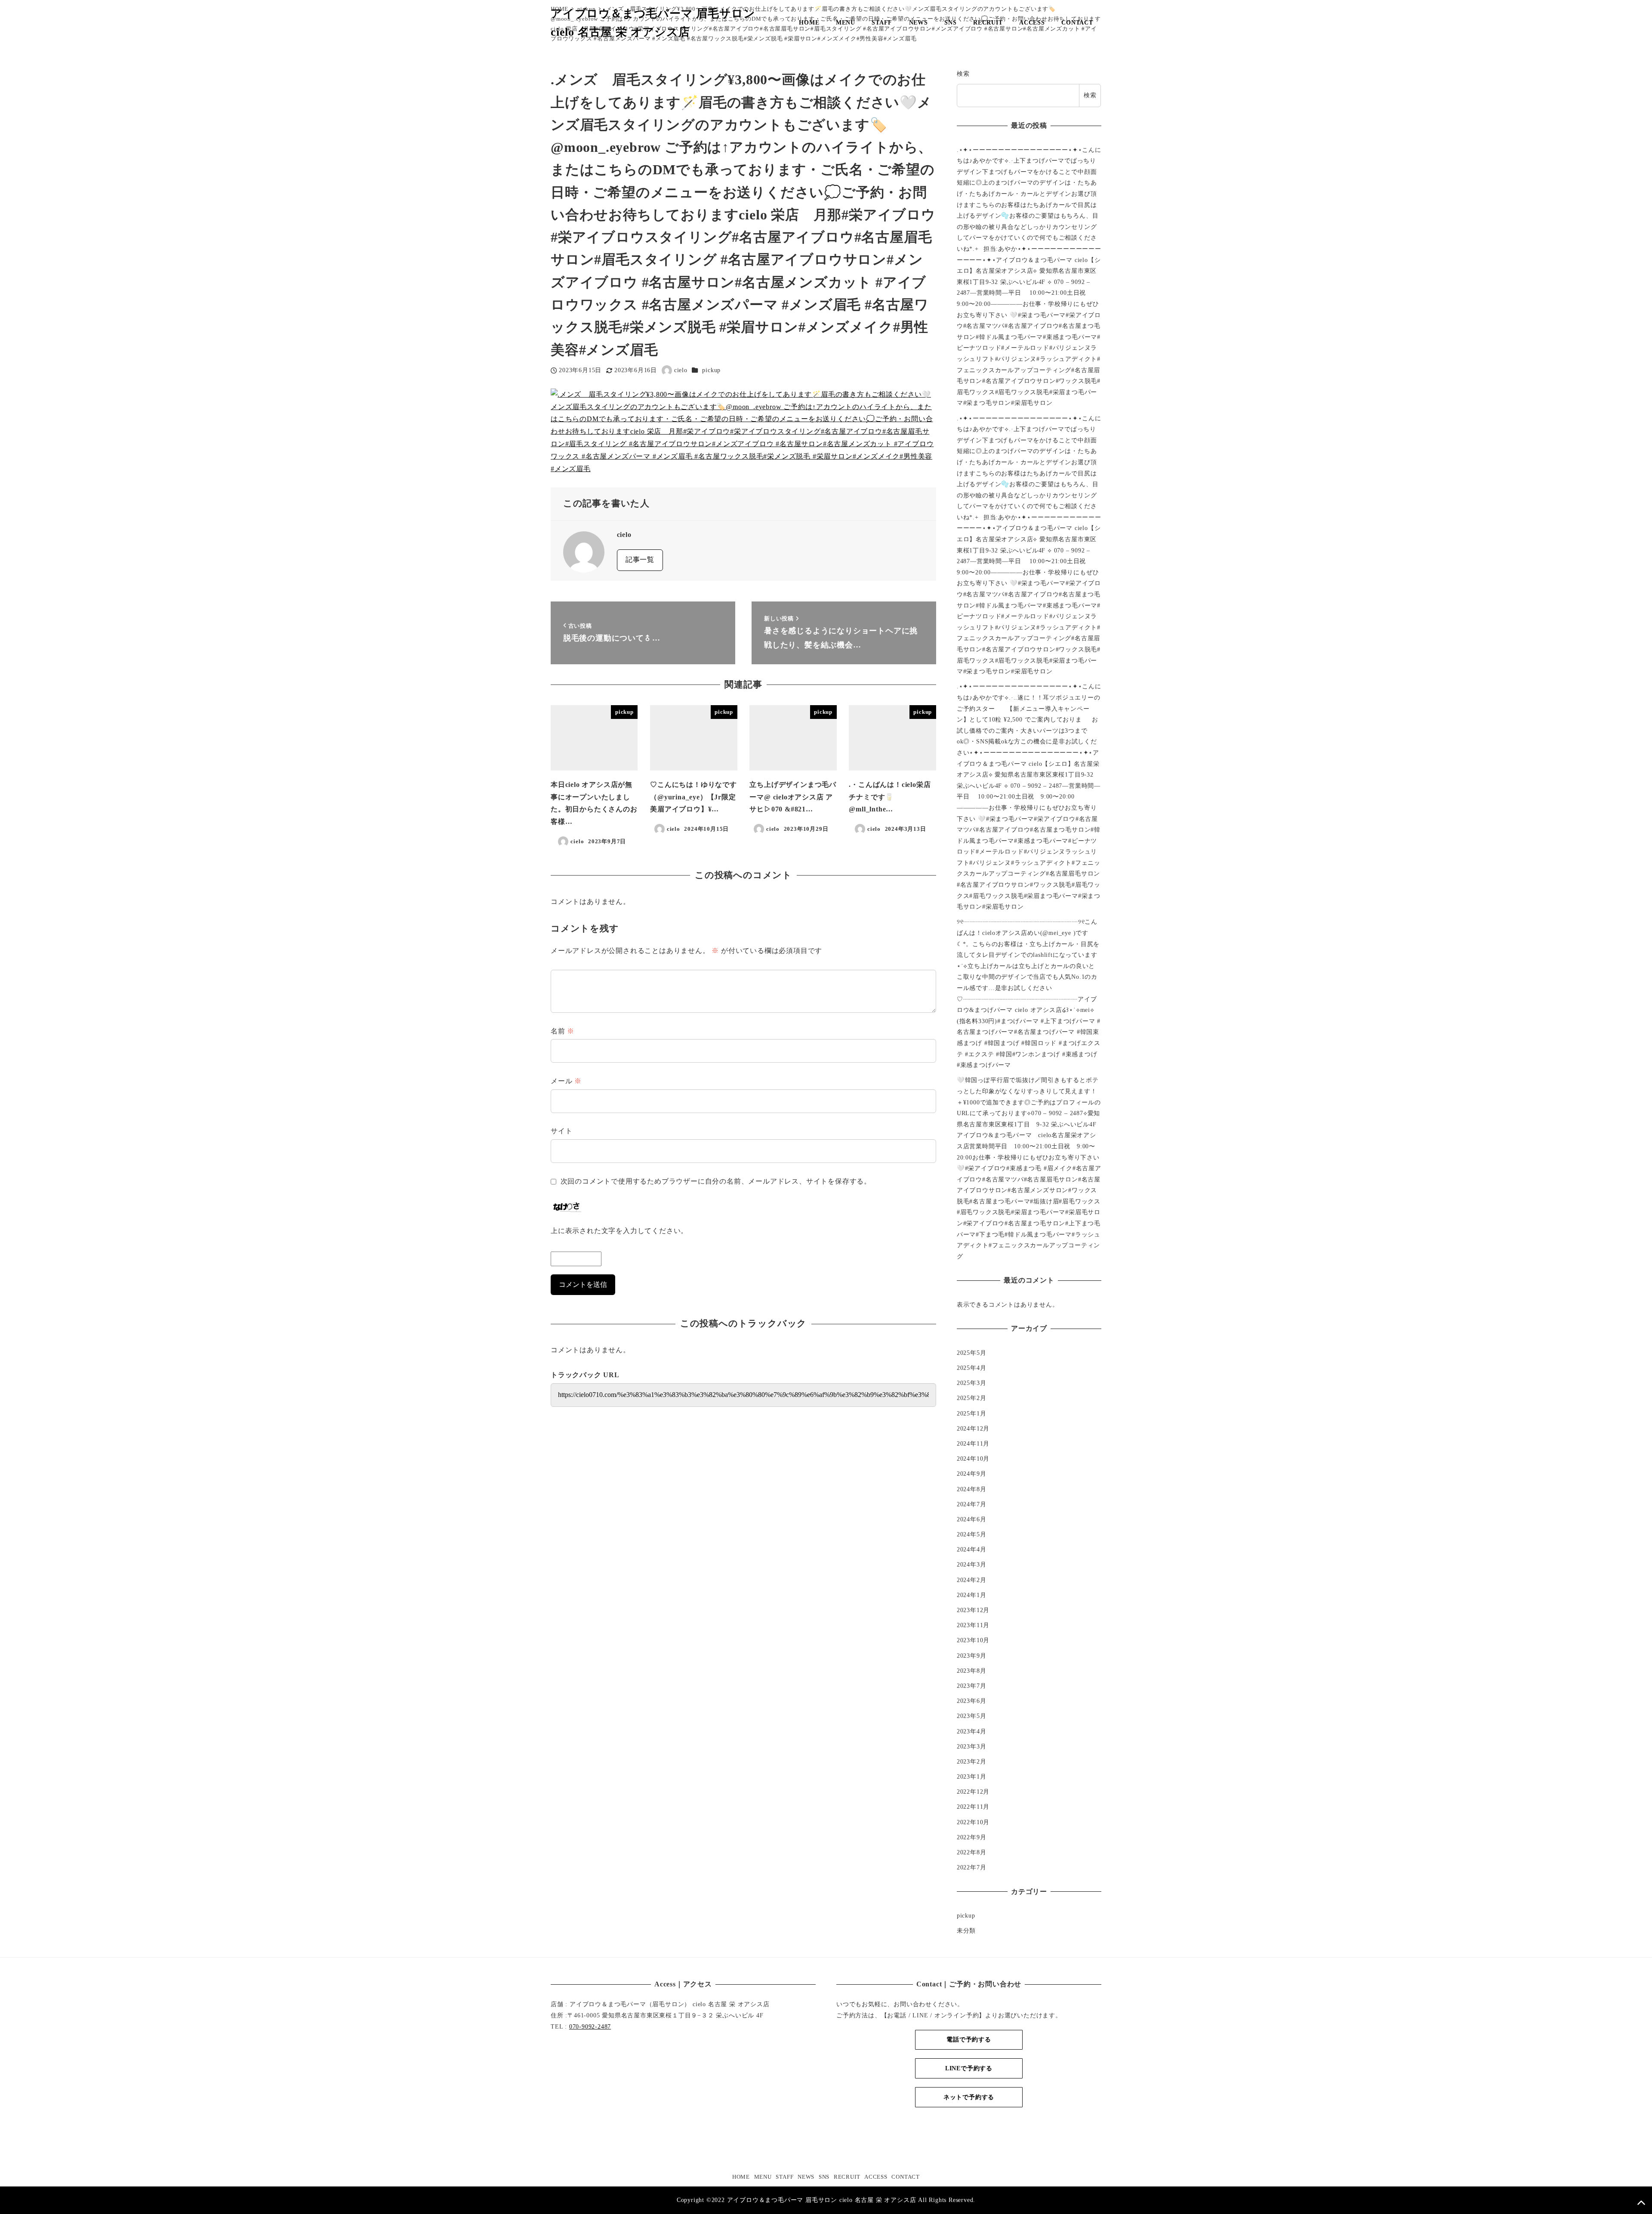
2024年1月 (972, 1595)
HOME (741, 2177)
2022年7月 (972, 1867)
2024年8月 (972, 1489)
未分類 (966, 1930)
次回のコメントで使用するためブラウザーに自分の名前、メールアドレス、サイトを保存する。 (716, 1181)
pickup (711, 370)
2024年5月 (972, 1534)
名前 (562, 1031)
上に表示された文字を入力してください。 (619, 1231)
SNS (824, 2177)
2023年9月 (972, 1656)
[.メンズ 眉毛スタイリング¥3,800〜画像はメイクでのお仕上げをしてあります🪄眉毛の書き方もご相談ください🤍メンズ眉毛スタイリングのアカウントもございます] (743, 431)
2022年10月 (973, 1822)
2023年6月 (972, 1701)
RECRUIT (847, 2177)
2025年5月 (972, 1353)
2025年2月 (972, 1398)
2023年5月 (972, 1716)
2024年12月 (973, 1428)
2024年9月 (972, 1474)
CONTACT (906, 2177)
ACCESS (876, 2177)
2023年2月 (972, 1761)
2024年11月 (973, 1443)
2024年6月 (972, 1519)
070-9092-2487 (590, 2026)
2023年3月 (972, 1746)
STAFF (784, 2177)
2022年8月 (972, 1852)
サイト (561, 1131)
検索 (963, 74)
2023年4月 (972, 1731)
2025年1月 (972, 1413)
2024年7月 (972, 1504)
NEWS (806, 2177)
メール (566, 1081)
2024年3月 (972, 1564)
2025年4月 (972, 1368)
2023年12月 (973, 1610)
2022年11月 (973, 1807)
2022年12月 (973, 1792)
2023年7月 (972, 1686)
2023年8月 (972, 1671)
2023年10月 (973, 1640)
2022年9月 (972, 1837)
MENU (763, 2177)
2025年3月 (972, 1383)
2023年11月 (973, 1625)
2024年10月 (973, 1459)
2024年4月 (972, 1549)
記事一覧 (640, 560)
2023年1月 (972, 1776)
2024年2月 (972, 1580)
